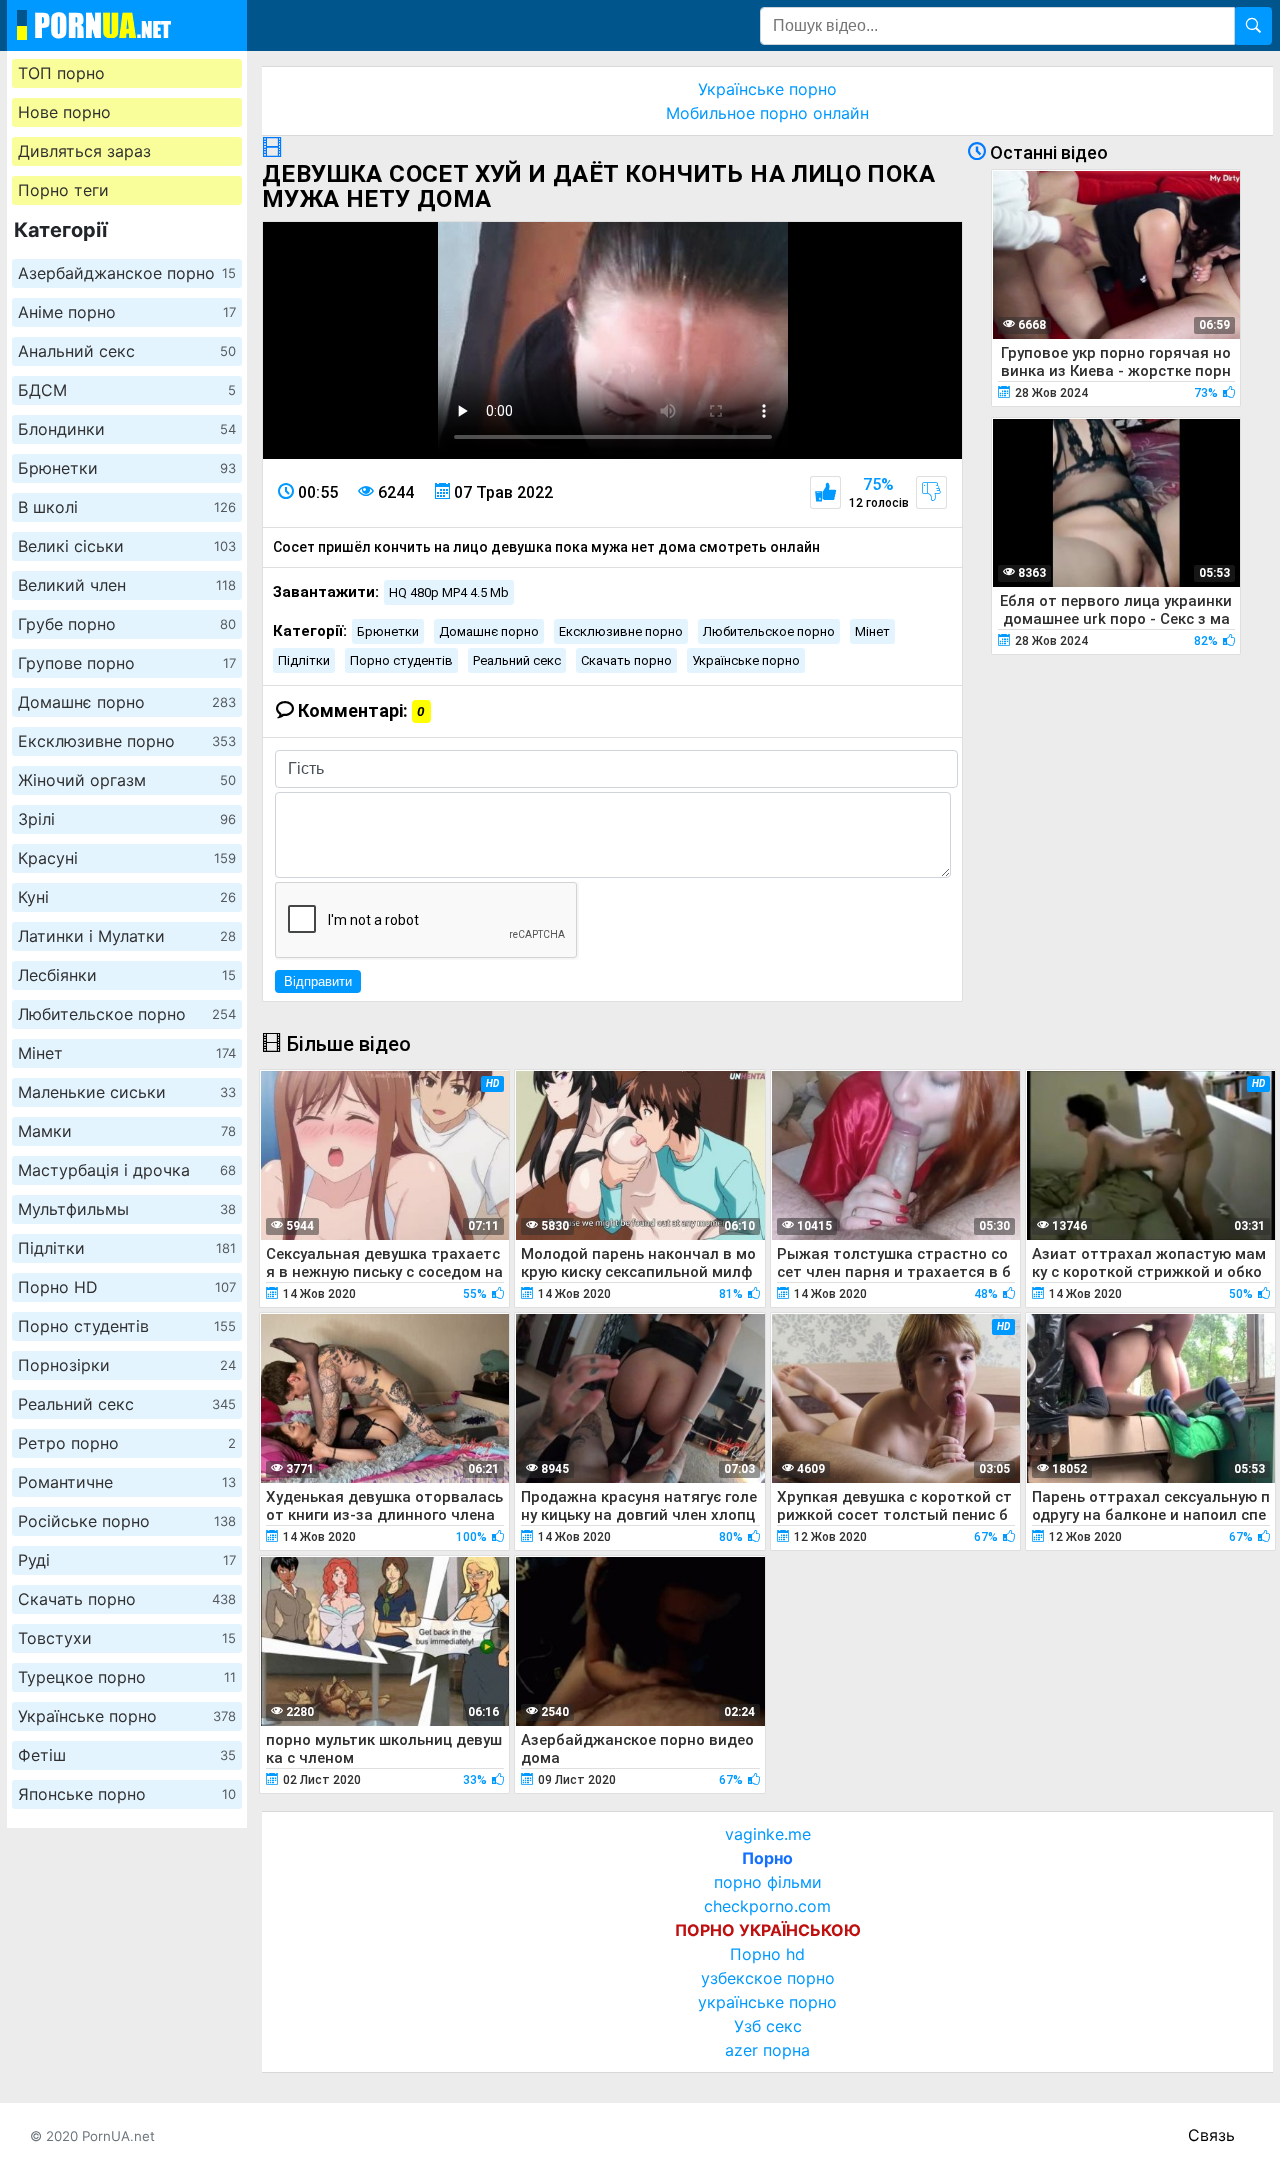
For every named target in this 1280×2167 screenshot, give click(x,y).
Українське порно (127, 1716)
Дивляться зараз (84, 151)
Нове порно (64, 112)
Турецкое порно (127, 1677)
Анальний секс (127, 351)
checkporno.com (767, 1906)
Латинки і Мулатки (127, 936)
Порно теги (63, 190)
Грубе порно (127, 624)
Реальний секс (127, 1404)
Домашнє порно (127, 702)
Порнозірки (127, 1365)
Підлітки (127, 1248)
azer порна (767, 2050)
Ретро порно (127, 1443)
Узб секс (768, 2026)
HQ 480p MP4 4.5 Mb (449, 592)
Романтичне (127, 1482)
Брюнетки (127, 468)
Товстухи (127, 1638)
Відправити (318, 981)
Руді (127, 1560)
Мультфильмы (127, 1209)
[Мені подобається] (825, 492)
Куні (127, 897)
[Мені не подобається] (931, 492)
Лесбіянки (127, 975)
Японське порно (127, 1794)
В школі (127, 507)
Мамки (127, 1131)
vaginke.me (768, 1834)
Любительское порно (127, 1014)
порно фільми (768, 1882)
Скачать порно (127, 1599)
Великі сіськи (127, 546)
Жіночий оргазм (127, 780)
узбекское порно (768, 1978)
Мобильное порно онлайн (767, 113)
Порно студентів (127, 1326)
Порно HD (127, 1287)
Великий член (127, 585)
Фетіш (127, 1755)
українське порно (767, 2002)
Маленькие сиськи (127, 1092)
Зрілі (127, 819)
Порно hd (767, 1954)
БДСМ (127, 390)
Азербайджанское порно (127, 273)
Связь (1211, 2135)
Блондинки (127, 429)
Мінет (127, 1053)
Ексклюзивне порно (127, 741)
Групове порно (127, 663)
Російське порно (127, 1521)
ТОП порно (61, 73)
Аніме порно (127, 312)
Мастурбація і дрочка (127, 1170)
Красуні (127, 858)
